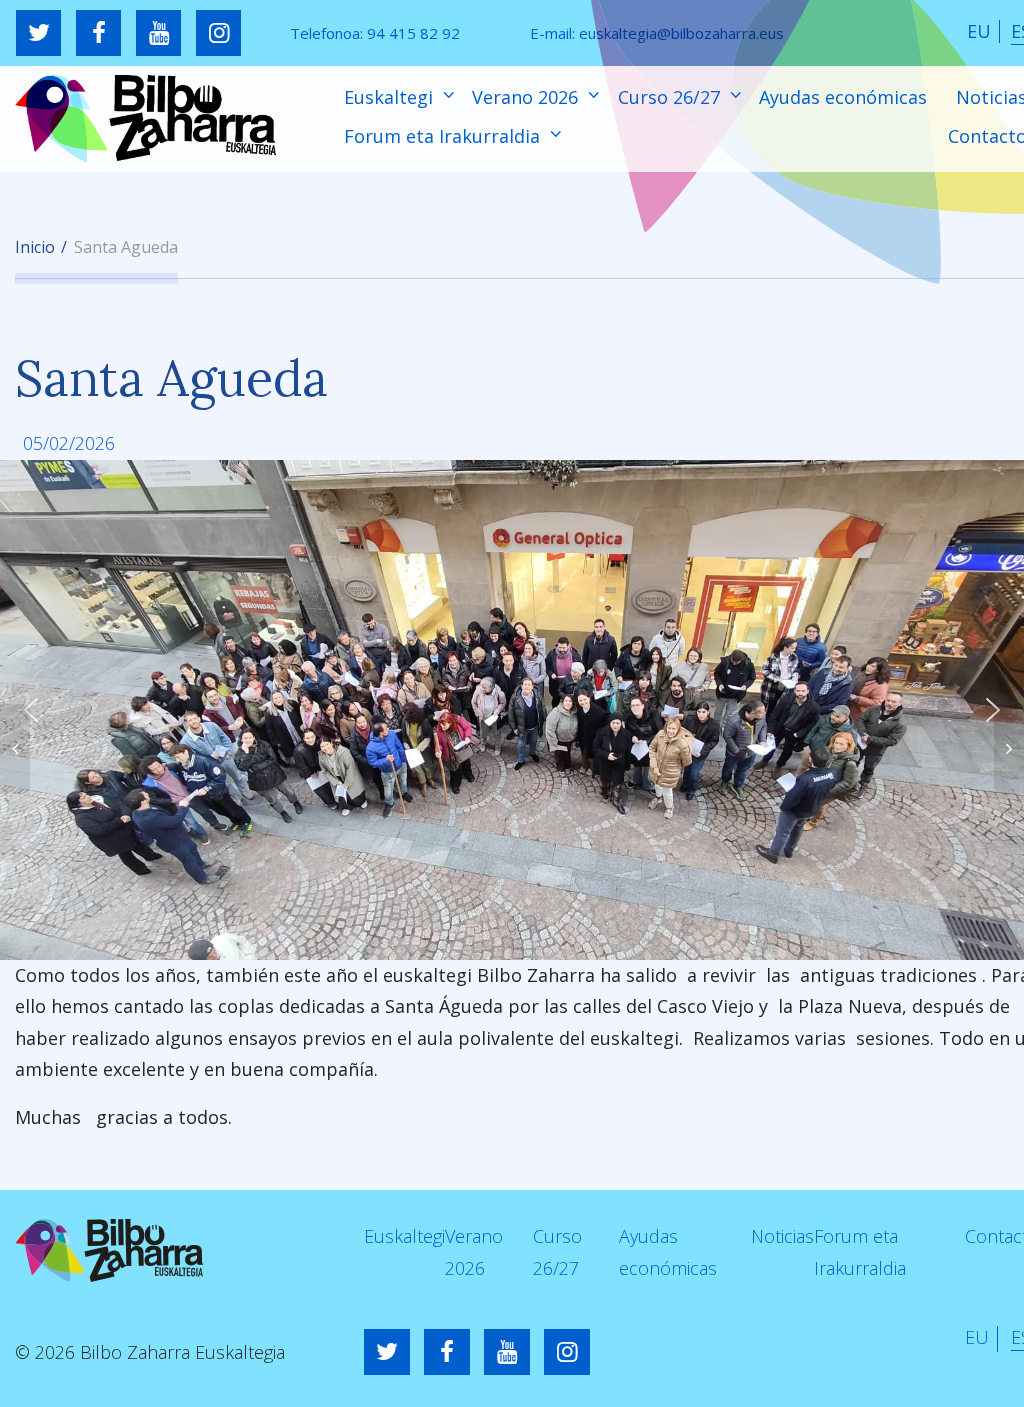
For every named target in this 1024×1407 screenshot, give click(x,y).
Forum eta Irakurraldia (444, 136)
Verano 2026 (527, 97)
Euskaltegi (391, 97)
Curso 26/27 (671, 97)
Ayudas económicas (843, 97)
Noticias (782, 1236)
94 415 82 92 (413, 33)
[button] (31, 710)
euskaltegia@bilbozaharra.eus (681, 33)
